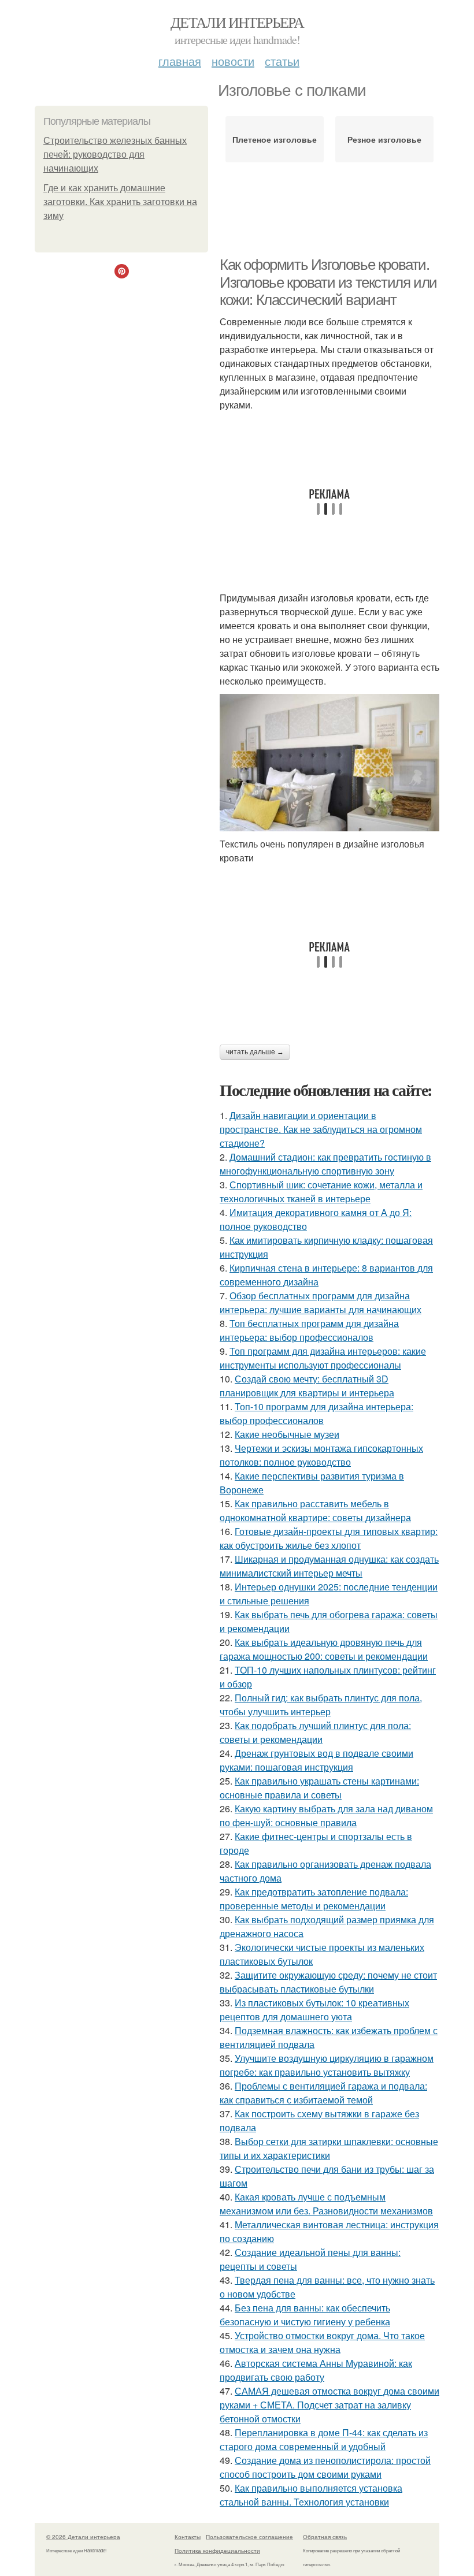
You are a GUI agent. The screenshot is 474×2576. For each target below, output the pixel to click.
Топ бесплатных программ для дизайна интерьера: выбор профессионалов (309, 1330)
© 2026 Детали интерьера (83, 2537)
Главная (180, 61)
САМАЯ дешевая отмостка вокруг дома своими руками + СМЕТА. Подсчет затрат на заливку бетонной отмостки (329, 2405)
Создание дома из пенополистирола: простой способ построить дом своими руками (325, 2467)
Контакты (188, 2537)
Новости (233, 61)
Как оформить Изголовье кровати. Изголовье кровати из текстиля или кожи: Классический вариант (328, 282)
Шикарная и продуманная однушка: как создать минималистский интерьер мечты (329, 1566)
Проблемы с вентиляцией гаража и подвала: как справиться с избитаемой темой (323, 2093)
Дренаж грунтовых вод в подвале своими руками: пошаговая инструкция (316, 1760)
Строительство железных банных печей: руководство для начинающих (115, 155)
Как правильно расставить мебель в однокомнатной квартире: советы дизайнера (315, 1510)
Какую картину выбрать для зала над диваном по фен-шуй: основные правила (326, 1815)
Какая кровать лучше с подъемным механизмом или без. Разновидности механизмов (326, 2204)
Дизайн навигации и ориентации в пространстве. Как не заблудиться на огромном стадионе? (321, 1129)
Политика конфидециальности (217, 2551)
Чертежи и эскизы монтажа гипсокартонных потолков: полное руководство (321, 1455)
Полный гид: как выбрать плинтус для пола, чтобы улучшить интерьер (321, 1705)
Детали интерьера (237, 22)
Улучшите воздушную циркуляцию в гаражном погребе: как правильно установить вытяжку (327, 2065)
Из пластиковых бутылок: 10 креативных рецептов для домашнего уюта (314, 2010)
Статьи (282, 61)
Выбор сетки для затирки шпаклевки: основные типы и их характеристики (329, 2148)
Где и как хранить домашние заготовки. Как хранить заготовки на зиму (120, 202)
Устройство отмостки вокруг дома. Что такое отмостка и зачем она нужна (322, 2342)
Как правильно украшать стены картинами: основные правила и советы (319, 1788)
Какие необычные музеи (287, 1434)
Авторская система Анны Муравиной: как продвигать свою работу (316, 2370)
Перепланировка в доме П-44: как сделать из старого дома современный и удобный (324, 2439)
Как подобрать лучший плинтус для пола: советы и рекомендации (315, 1732)
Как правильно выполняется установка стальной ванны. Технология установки (311, 2495)
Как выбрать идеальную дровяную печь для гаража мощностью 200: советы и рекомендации (324, 1649)
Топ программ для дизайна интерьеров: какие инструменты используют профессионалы (323, 1358)
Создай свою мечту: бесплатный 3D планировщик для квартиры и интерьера (307, 1386)
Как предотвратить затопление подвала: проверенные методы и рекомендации (314, 1899)
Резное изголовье (384, 139)
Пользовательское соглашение (249, 2537)
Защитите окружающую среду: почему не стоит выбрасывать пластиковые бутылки (328, 1982)
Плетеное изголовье (275, 139)
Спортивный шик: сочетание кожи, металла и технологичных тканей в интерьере (321, 1192)
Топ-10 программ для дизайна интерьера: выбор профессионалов (316, 1413)
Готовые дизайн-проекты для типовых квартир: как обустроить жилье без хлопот (329, 1538)
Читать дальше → (255, 1052)
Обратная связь (325, 2537)
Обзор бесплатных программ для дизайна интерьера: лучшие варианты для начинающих (321, 1302)
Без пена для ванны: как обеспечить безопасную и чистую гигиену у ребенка (305, 2315)
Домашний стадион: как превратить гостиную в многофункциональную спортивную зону (325, 1164)
